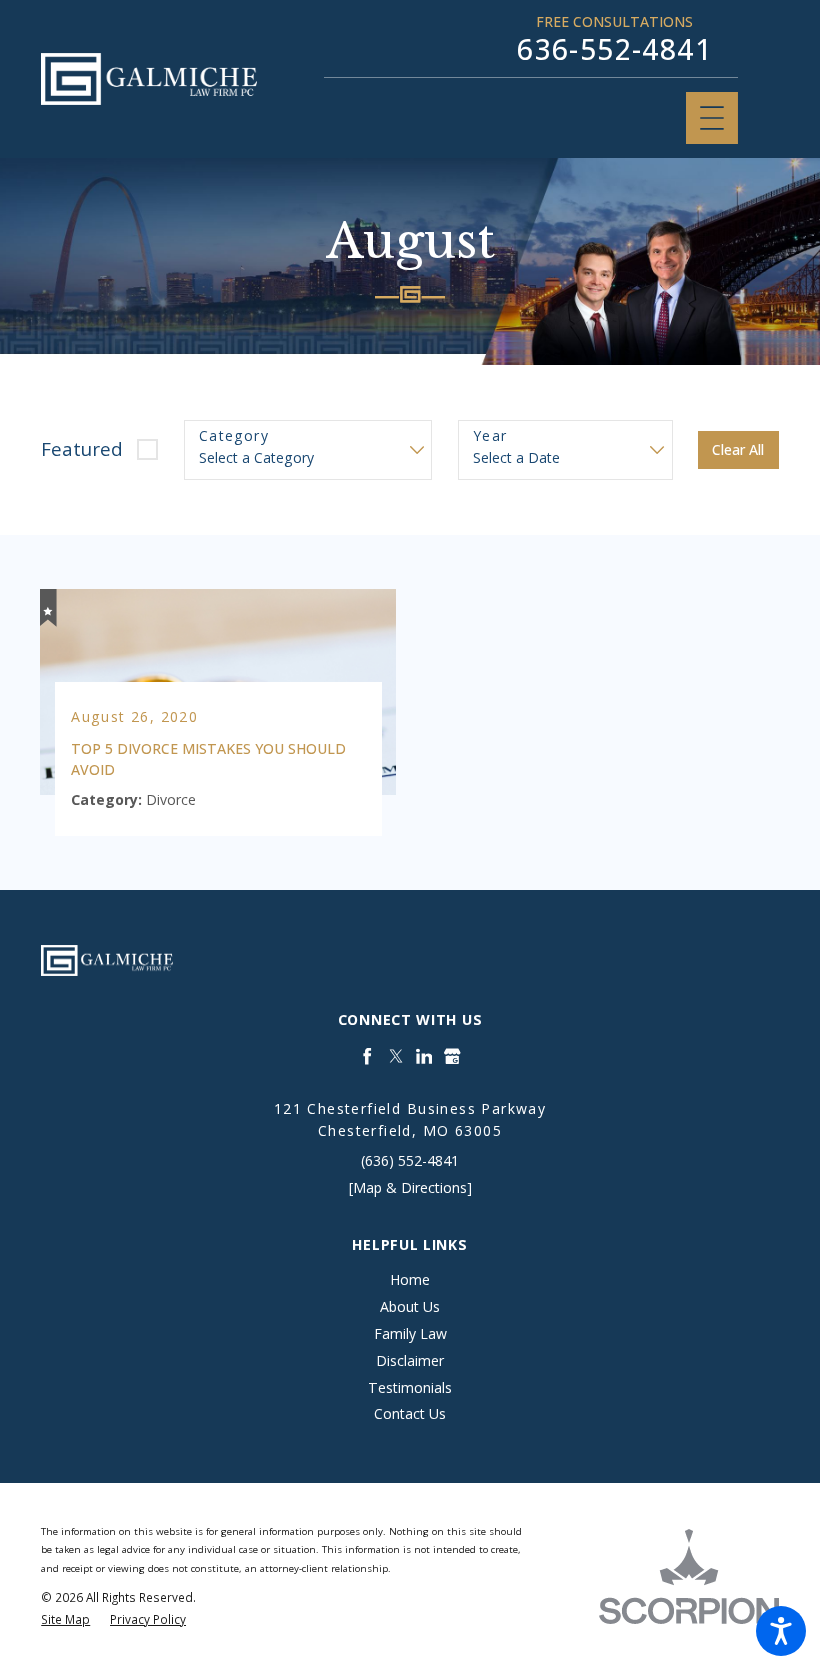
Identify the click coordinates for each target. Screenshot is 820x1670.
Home (410, 1279)
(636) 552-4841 (410, 1160)
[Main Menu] (712, 118)
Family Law (410, 1333)
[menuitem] (410, 1280)
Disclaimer (410, 1360)
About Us (410, 1306)
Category (234, 436)
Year (490, 436)
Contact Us (410, 1413)
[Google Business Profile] (452, 1056)
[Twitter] (396, 1056)
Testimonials (410, 1387)
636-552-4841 (614, 49)
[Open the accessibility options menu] (781, 1631)
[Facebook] (367, 1056)
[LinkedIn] (424, 1056)
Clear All (738, 449)
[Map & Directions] (410, 1187)
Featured (82, 449)
